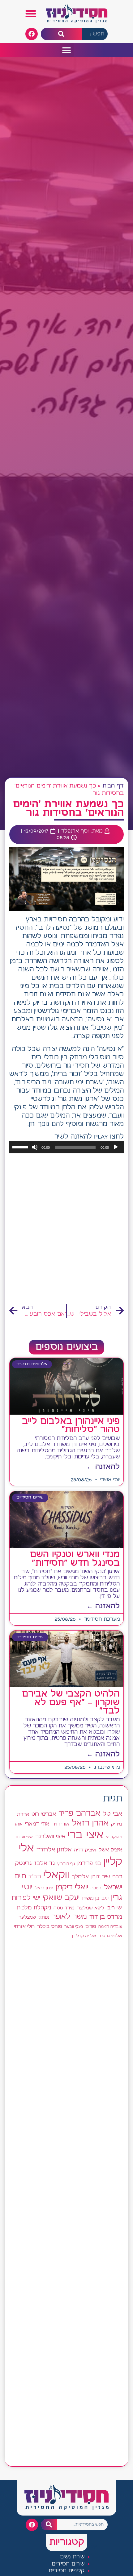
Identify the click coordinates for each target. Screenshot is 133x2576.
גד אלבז (45, 1864)
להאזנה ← (103, 1467)
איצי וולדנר (24, 1837)
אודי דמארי (37, 1824)
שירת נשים (72, 2557)
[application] (66, 1147)
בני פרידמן (89, 1863)
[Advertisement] (66, 1229)
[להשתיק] (35, 1147)
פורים (91, 1927)
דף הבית (113, 786)
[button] (31, 14)
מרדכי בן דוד (106, 1917)
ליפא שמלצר (90, 1908)
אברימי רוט (44, 1814)
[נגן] (116, 1147)
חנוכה (96, 1888)
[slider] (21, 1147)
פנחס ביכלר (49, 1927)
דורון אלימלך (86, 1877)
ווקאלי (56, 1875)
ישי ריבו (114, 1908)
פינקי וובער (74, 1927)
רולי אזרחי (24, 1927)
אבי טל (112, 1814)
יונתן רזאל (44, 1888)
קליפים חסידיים (67, 2571)
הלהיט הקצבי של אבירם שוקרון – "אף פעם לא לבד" (71, 1702)
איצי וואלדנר (50, 1836)
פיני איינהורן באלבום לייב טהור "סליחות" (71, 1426)
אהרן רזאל (90, 1823)
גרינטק (24, 1863)
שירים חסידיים (68, 2564)
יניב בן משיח (95, 1898)
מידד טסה (64, 1908)
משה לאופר (69, 1917)
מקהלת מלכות (34, 1908)
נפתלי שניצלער (34, 1917)
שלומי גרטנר (110, 1936)
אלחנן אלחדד (54, 1850)
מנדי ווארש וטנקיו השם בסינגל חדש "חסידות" (75, 1559)
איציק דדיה (85, 1850)
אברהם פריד (79, 1813)
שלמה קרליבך (83, 1936)
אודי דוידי (60, 1824)
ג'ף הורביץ (66, 1864)
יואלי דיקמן (72, 1887)
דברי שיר (112, 1877)
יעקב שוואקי (61, 1898)
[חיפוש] (61, 34)
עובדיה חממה (110, 1927)
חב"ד (35, 1877)
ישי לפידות (26, 1898)
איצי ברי (86, 1835)
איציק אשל (110, 1850)
